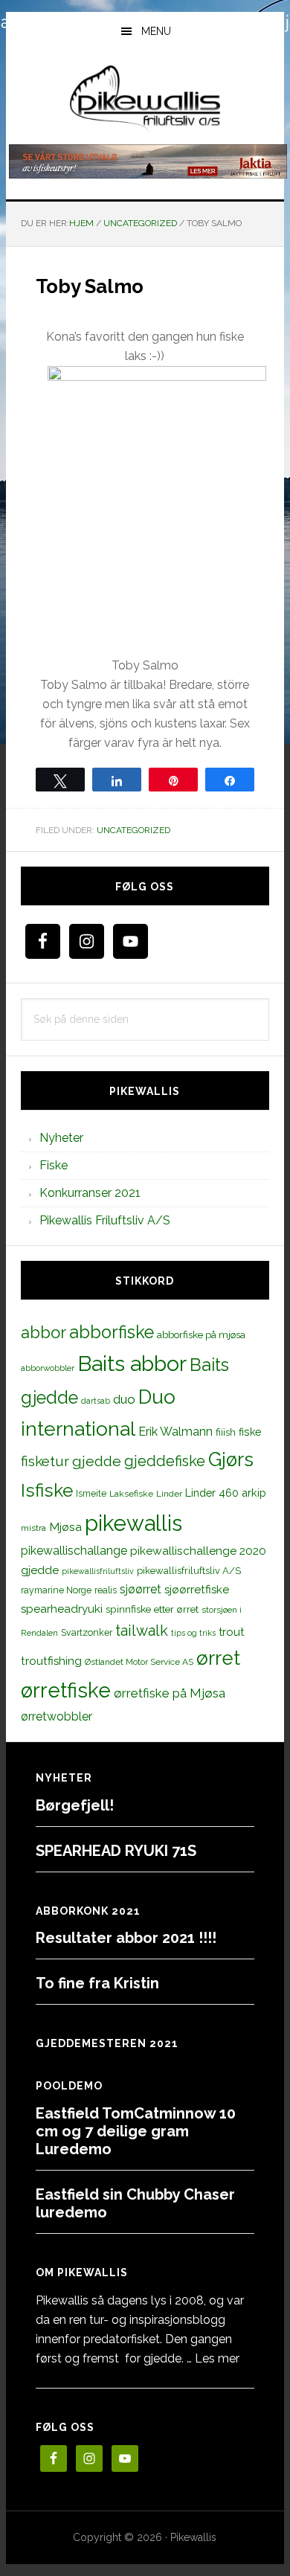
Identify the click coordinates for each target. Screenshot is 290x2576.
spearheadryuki (62, 1609)
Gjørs (231, 1459)
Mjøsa (65, 1527)
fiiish (226, 1432)
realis (106, 1590)
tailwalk (142, 1631)
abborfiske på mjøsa (201, 1334)
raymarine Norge (56, 1590)
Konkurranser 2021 (90, 1193)
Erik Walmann (175, 1432)
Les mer (217, 2358)
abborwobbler (48, 1368)
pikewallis (133, 1523)
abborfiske (112, 1332)
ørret (218, 1658)
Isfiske (47, 1490)
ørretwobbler (57, 1716)
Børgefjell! (75, 1805)
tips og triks (193, 1633)
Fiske (54, 1165)
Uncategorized (133, 830)
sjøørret (141, 1589)
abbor (43, 1332)
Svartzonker (87, 1632)
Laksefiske (131, 1494)
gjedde (97, 1461)
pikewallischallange (74, 1551)
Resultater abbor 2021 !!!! (126, 1938)
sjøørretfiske (197, 1590)
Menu (156, 31)
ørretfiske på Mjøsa (170, 1693)
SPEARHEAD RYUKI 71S (116, 1851)
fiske (250, 1432)
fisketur (45, 1461)
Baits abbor (132, 1364)
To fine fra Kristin (97, 1983)
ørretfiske (66, 1690)
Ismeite (91, 1493)
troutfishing (51, 1661)
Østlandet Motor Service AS (139, 1662)
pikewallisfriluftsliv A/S (189, 1571)
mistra (33, 1528)
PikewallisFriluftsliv (145, 99)
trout (231, 1632)
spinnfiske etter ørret (152, 1609)
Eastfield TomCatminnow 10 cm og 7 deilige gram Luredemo (136, 2131)
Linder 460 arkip (226, 1493)
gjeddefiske (165, 1461)
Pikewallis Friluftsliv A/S (105, 1220)
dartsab (96, 1401)
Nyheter (61, 1138)
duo (124, 1399)
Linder (169, 1494)
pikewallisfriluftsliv (98, 1571)
